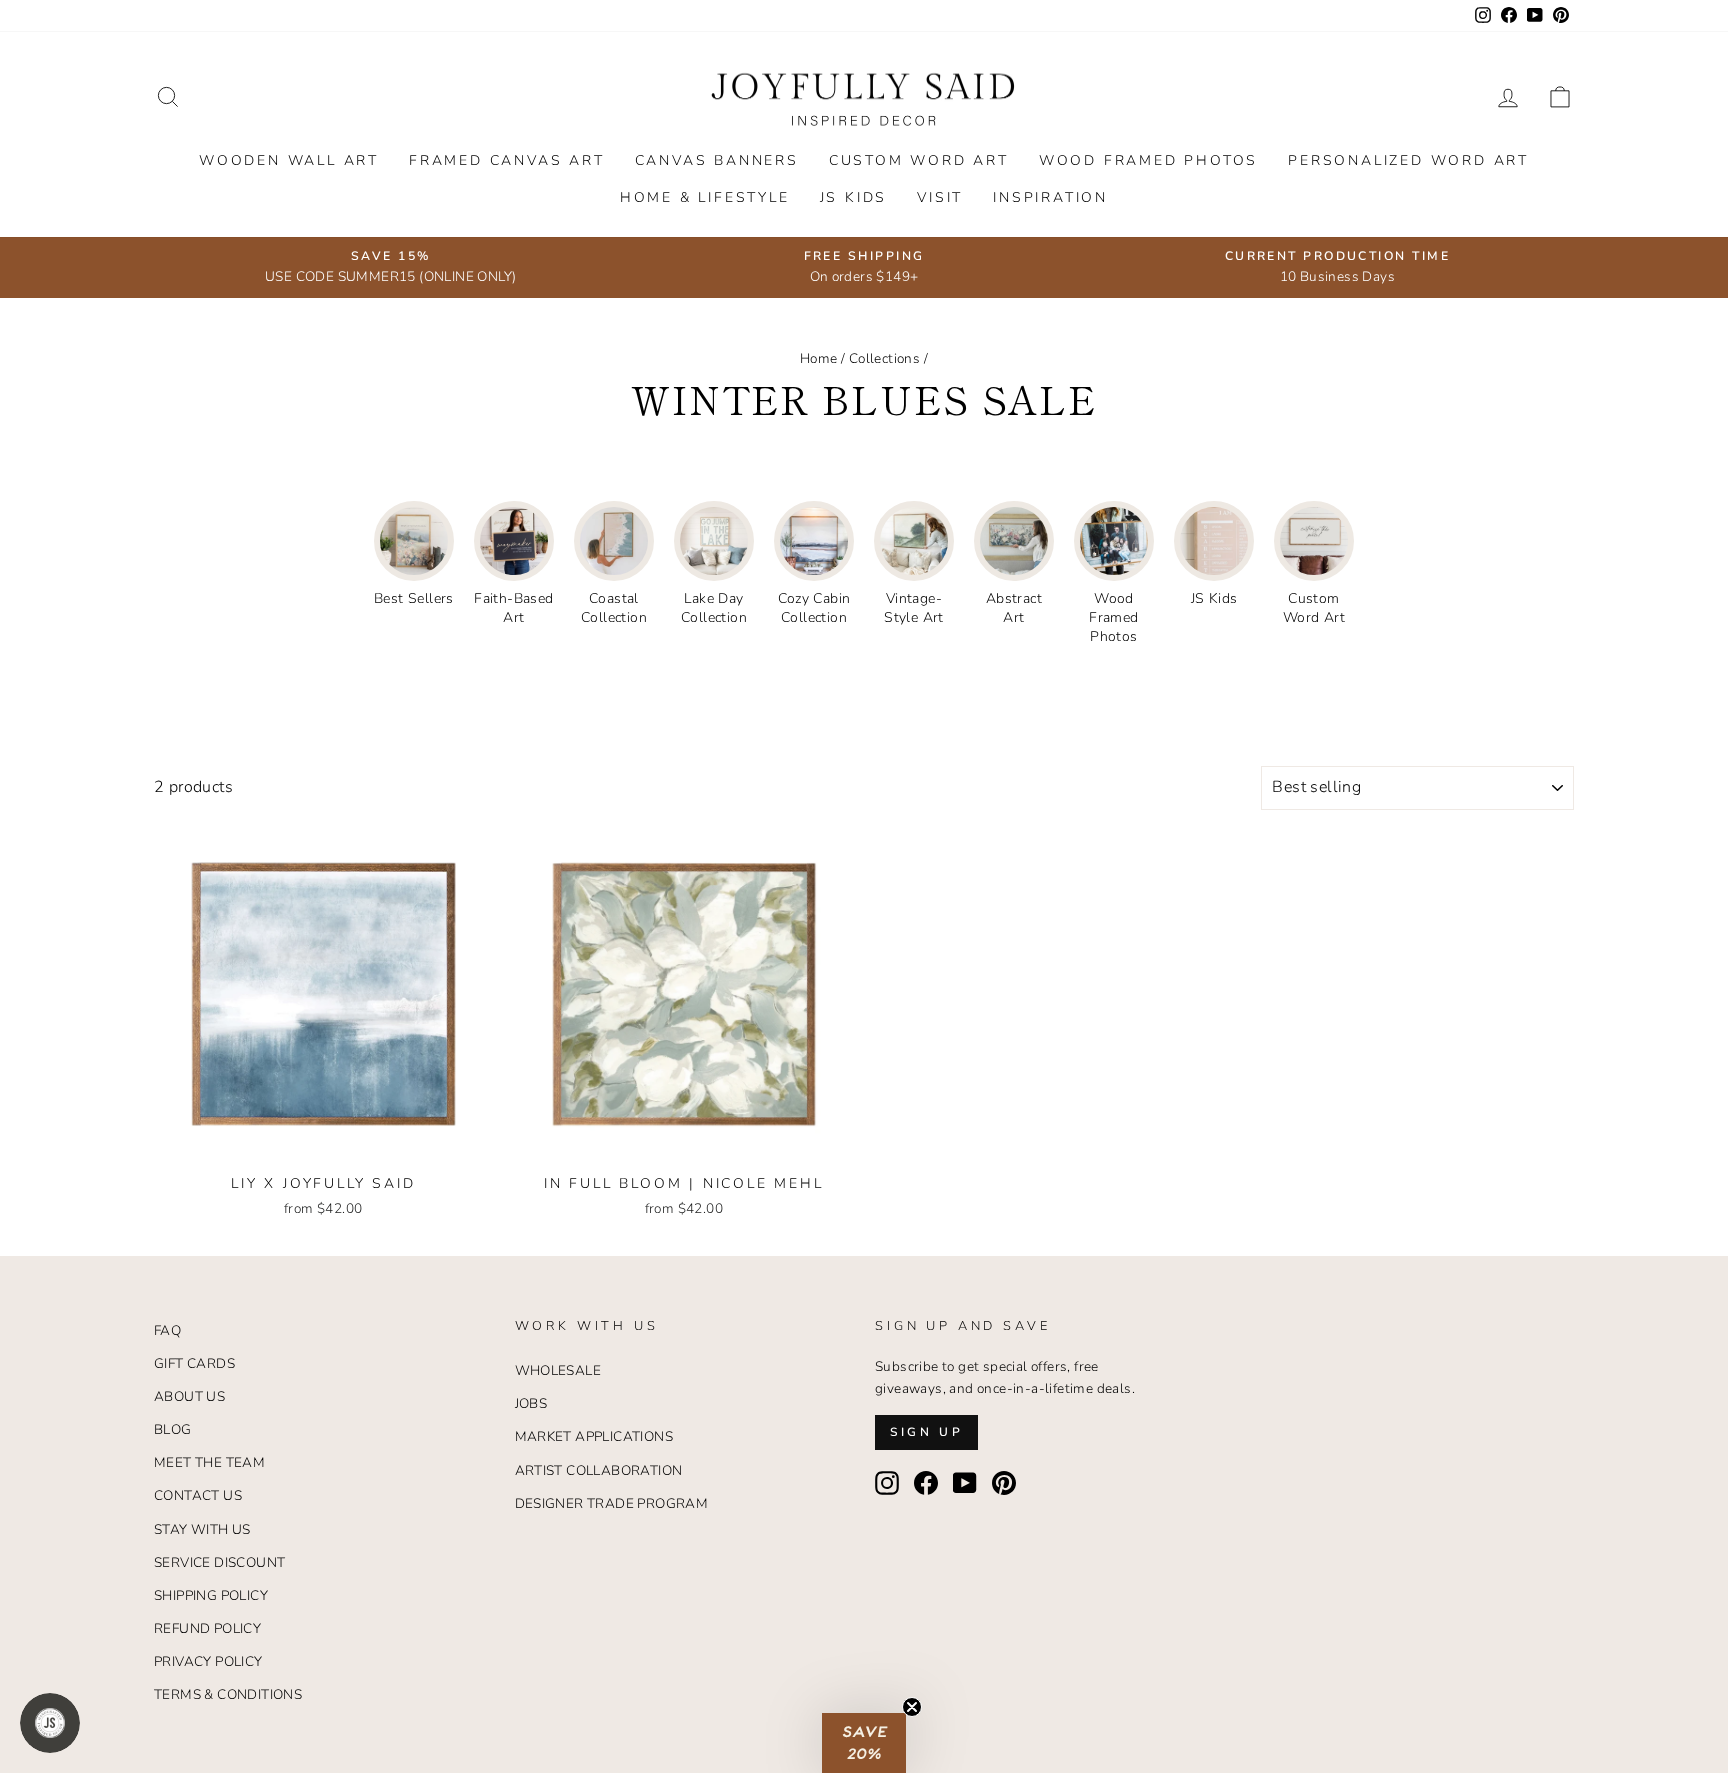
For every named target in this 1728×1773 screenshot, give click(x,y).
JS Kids (854, 197)
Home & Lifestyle (705, 197)
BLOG (173, 1429)
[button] (864, 1743)
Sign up (926, 1432)
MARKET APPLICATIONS (594, 1436)
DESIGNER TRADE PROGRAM (612, 1503)
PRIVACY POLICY (208, 1661)
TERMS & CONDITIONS (228, 1694)
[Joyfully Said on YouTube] (965, 1483)
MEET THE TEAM (209, 1462)
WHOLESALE (558, 1370)
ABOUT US (189, 1396)
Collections (884, 358)
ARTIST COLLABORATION (599, 1470)
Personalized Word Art (1408, 160)
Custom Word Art (919, 160)
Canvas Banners (717, 160)
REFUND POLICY (207, 1628)
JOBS (531, 1403)
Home (819, 358)
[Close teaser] (912, 1707)
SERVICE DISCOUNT (219, 1562)
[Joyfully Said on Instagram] (887, 1483)
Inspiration (1050, 197)
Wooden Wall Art (289, 160)
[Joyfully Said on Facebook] (926, 1483)
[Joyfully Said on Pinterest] (1004, 1483)
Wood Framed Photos (1148, 160)
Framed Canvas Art (507, 160)
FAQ (167, 1330)
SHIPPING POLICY (211, 1595)
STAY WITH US (202, 1529)
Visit (940, 197)
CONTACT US (198, 1495)
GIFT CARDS (194, 1363)
